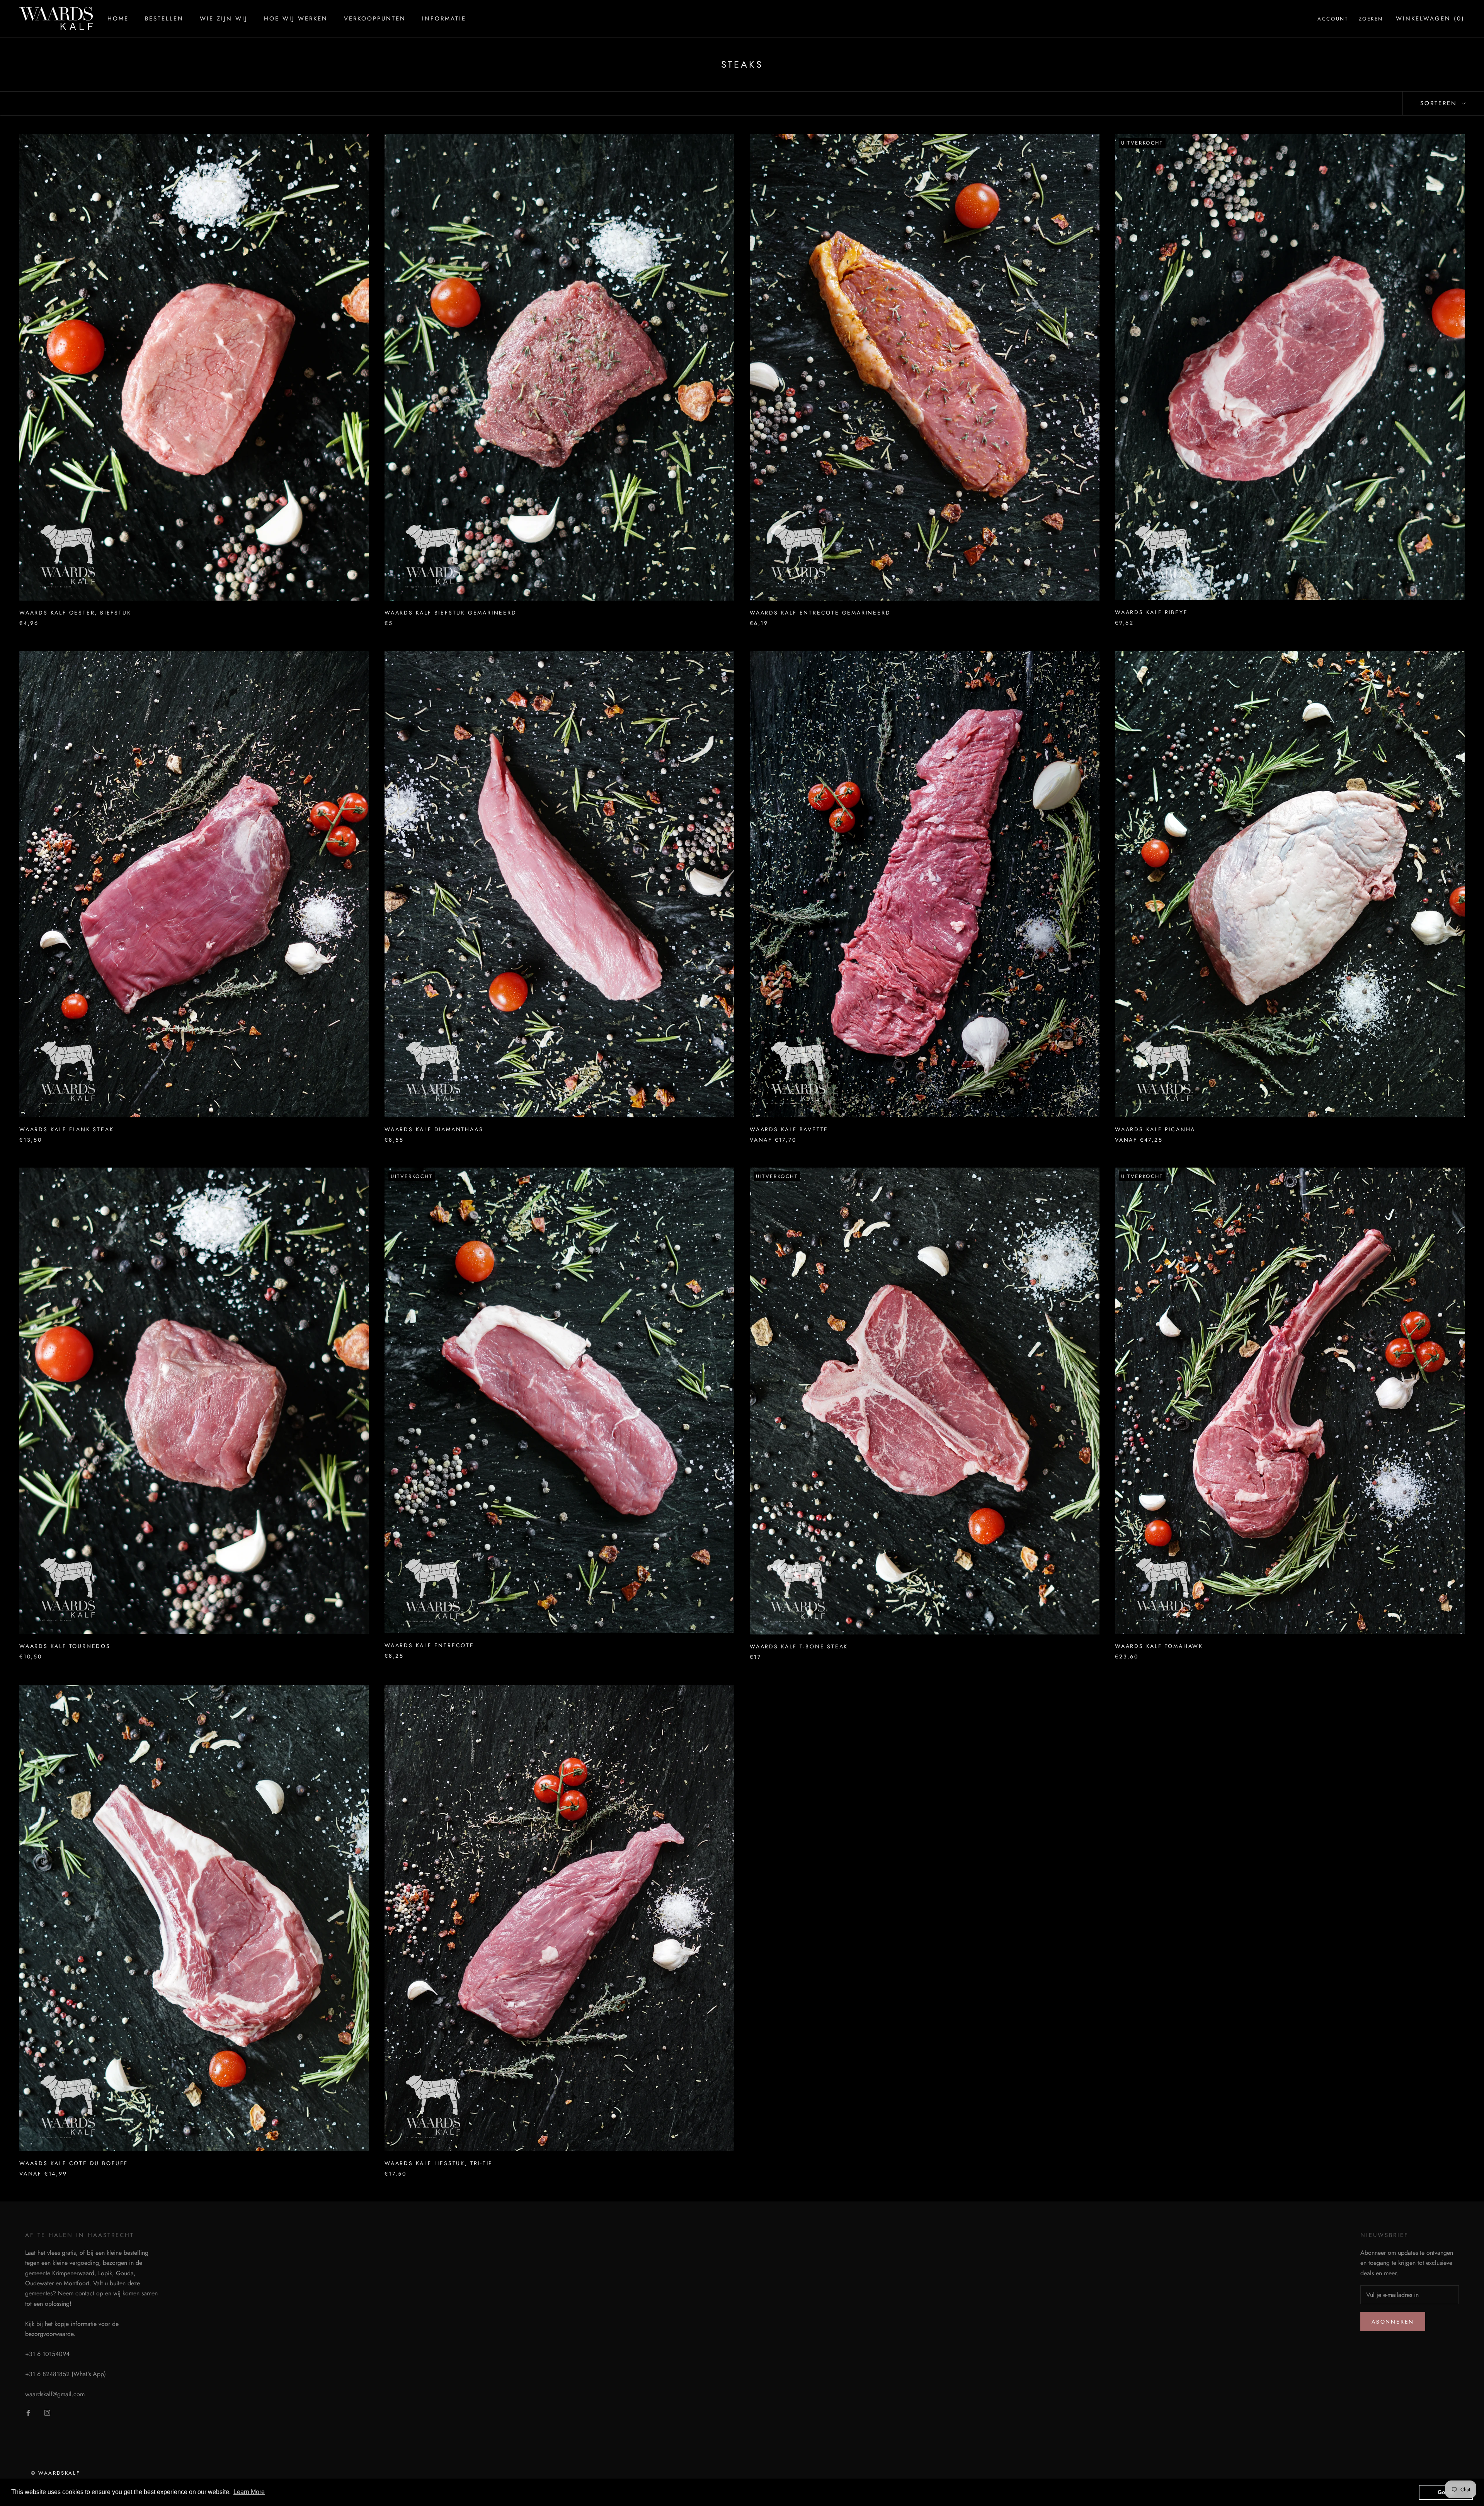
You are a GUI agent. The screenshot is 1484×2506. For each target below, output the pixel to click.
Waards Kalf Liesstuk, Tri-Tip (439, 2163)
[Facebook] (28, 2412)
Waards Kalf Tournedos (65, 1646)
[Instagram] (47, 2412)
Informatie (444, 19)
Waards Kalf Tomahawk (1159, 1646)
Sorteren (1440, 103)
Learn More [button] (249, 2492)
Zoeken (1371, 19)
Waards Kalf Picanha (1155, 1129)
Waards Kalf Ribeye (1151, 612)
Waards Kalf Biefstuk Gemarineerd (451, 613)
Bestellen (164, 19)
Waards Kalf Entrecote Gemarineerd (820, 613)
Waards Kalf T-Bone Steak (799, 1646)
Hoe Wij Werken (296, 19)
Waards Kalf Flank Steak (66, 1129)
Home (118, 19)
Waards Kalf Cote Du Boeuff (74, 2163)
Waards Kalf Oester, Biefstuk (75, 613)
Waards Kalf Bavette (789, 1129)
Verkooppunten (375, 19)
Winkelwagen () (1430, 19)
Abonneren (1393, 2322)
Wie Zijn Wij (224, 19)
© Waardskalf (55, 2473)
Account (1333, 19)
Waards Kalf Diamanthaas (434, 1129)
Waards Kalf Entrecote (429, 1645)
